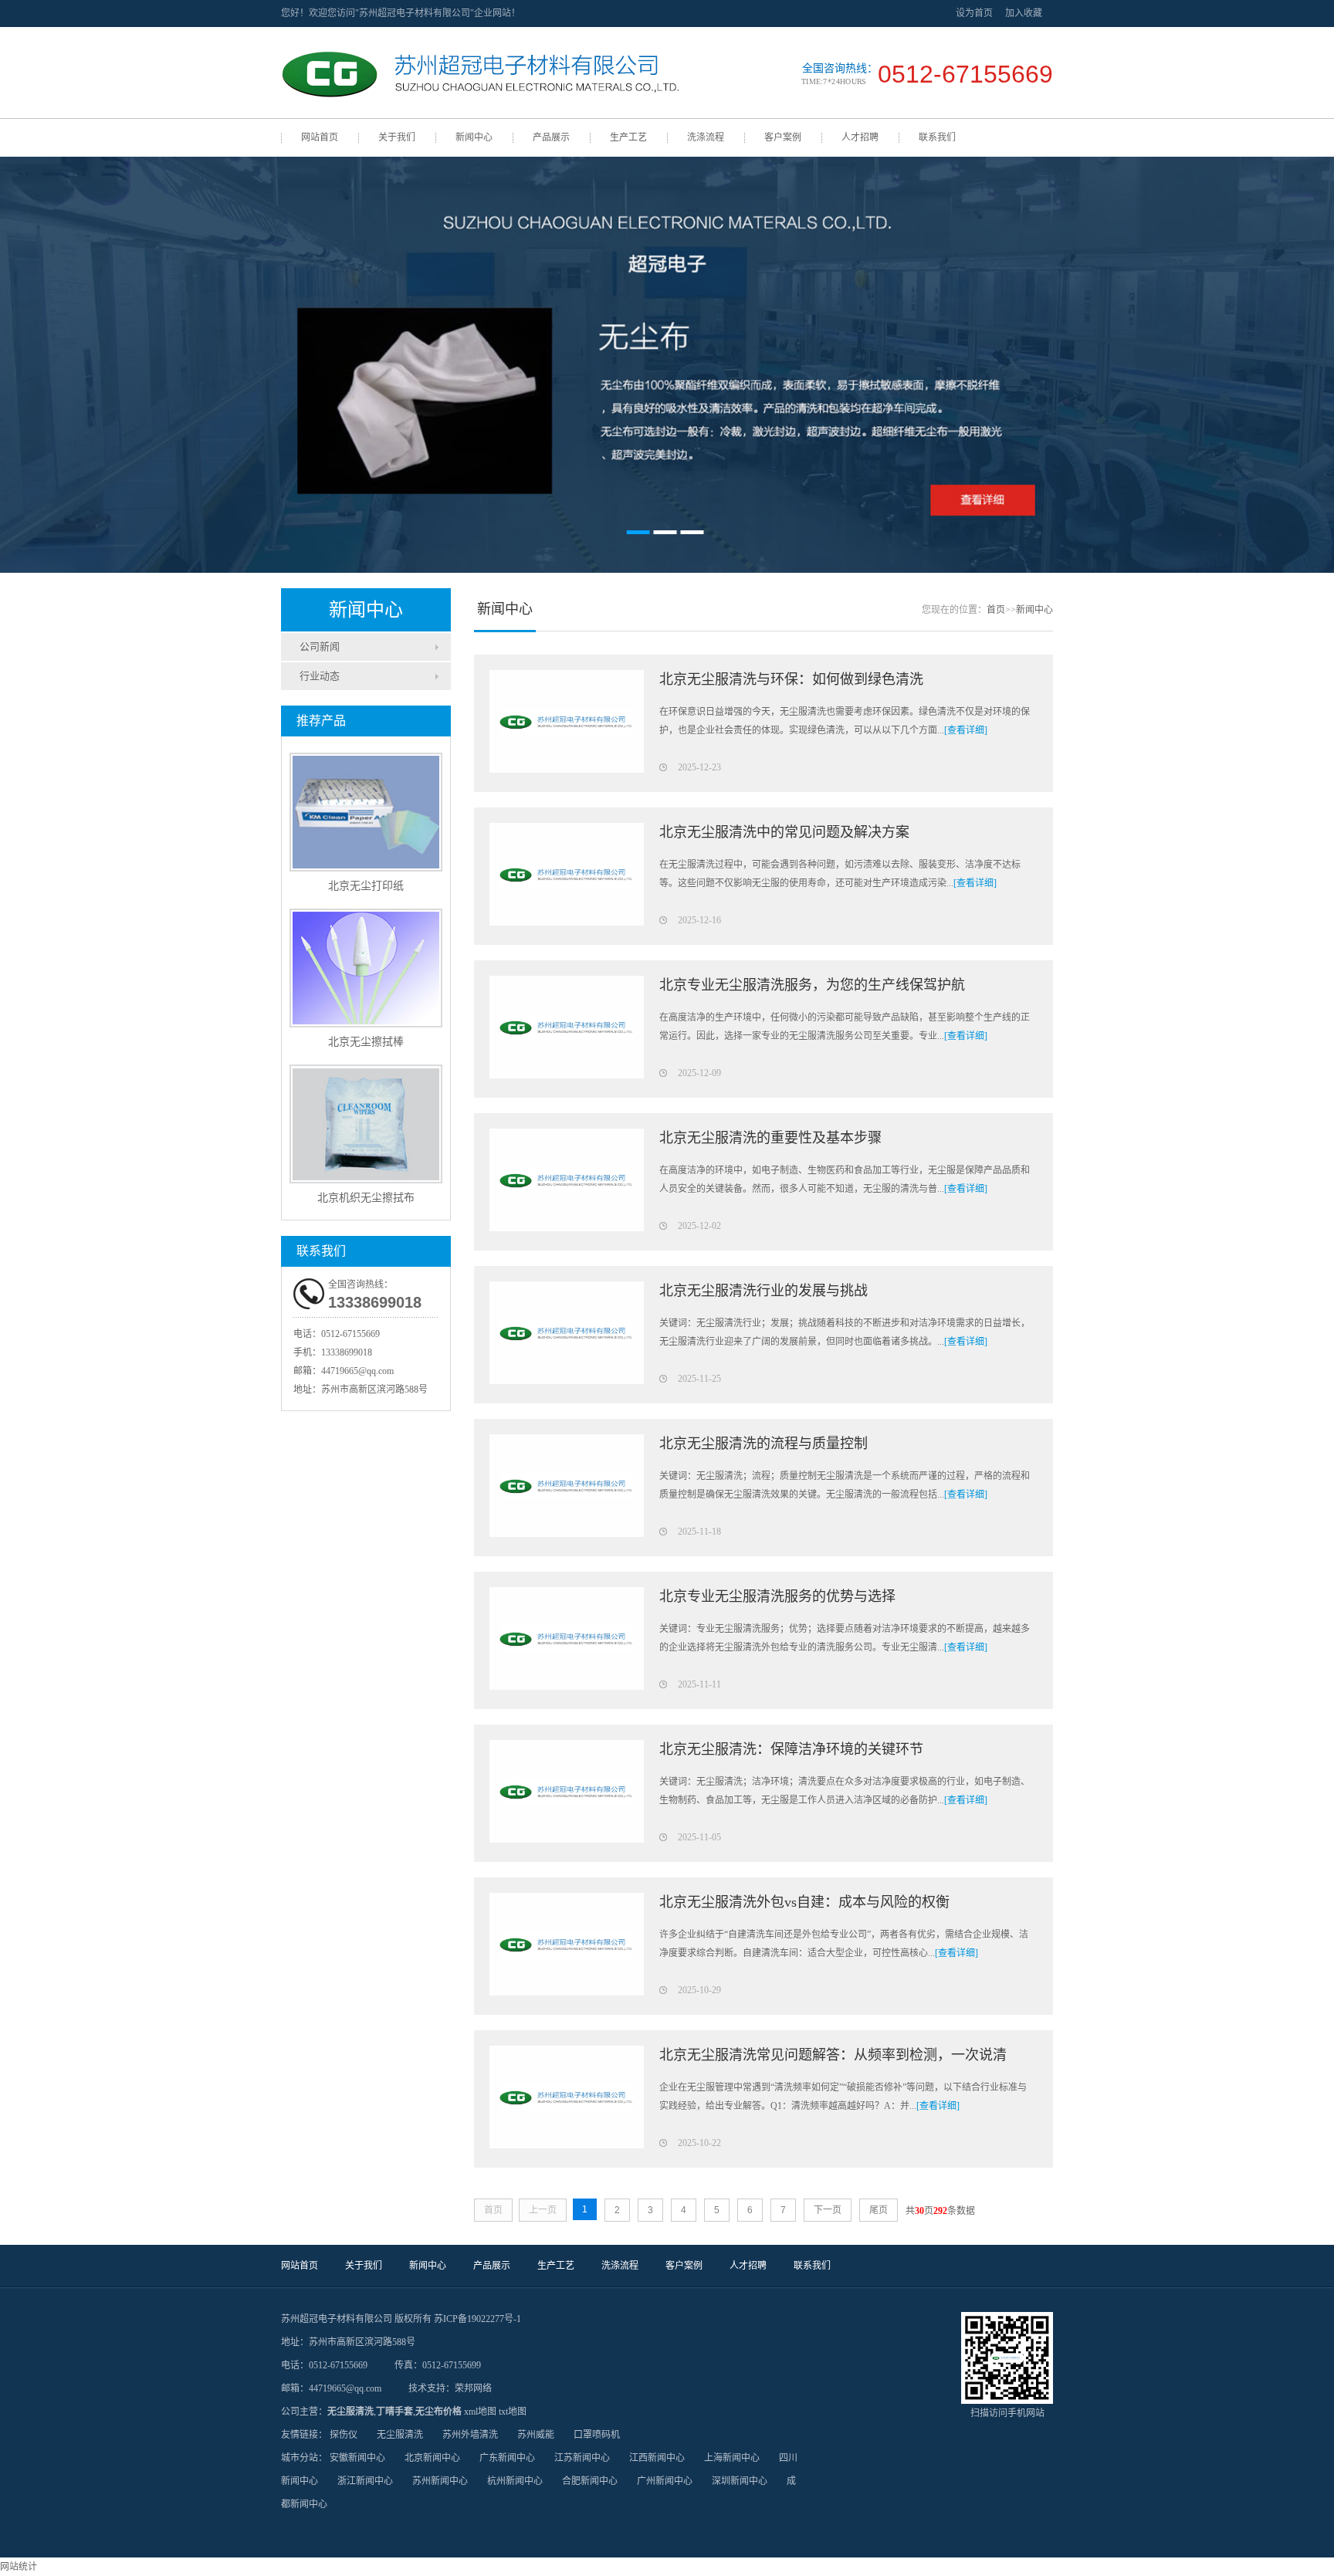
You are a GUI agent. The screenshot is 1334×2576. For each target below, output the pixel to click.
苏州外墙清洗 (470, 2435)
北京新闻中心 (432, 2458)
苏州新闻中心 (440, 2481)
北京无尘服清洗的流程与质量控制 (763, 1444)
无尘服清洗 (350, 2412)
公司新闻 (320, 647)
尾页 (879, 2210)
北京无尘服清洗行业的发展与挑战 (763, 1291)
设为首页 (974, 13)
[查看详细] (966, 730)
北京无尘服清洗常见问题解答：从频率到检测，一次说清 (833, 2055)
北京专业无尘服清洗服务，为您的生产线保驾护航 (812, 985)
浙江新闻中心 (365, 2481)
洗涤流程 (706, 137)
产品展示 (551, 137)
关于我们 (397, 137)
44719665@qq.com (357, 1371)
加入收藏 (1024, 13)
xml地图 (480, 2412)
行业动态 (320, 676)
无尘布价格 (438, 2412)
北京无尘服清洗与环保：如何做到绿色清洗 (791, 679)
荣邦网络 (473, 2388)
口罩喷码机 (597, 2435)
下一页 (828, 2210)
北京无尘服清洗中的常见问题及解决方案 (784, 832)
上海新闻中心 (732, 2458)
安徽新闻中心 (357, 2458)
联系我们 (937, 137)
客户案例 (783, 137)
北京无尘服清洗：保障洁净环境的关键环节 (791, 1749)
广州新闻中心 (665, 2481)
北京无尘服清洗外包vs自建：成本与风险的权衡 (804, 1902)
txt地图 (513, 2412)
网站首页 (320, 137)
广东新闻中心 (507, 2458)
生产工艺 (628, 137)
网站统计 (19, 2567)
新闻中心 (474, 137)
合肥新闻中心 (590, 2481)
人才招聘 (860, 137)
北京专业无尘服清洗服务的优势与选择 (777, 1596)
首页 (996, 610)
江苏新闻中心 (582, 2458)
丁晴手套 (394, 2412)
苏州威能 (536, 2435)
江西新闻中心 (657, 2458)
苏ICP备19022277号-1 (477, 2319)
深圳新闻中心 (740, 2481)
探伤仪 (344, 2435)
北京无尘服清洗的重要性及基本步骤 (770, 1138)
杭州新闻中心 (515, 2481)
